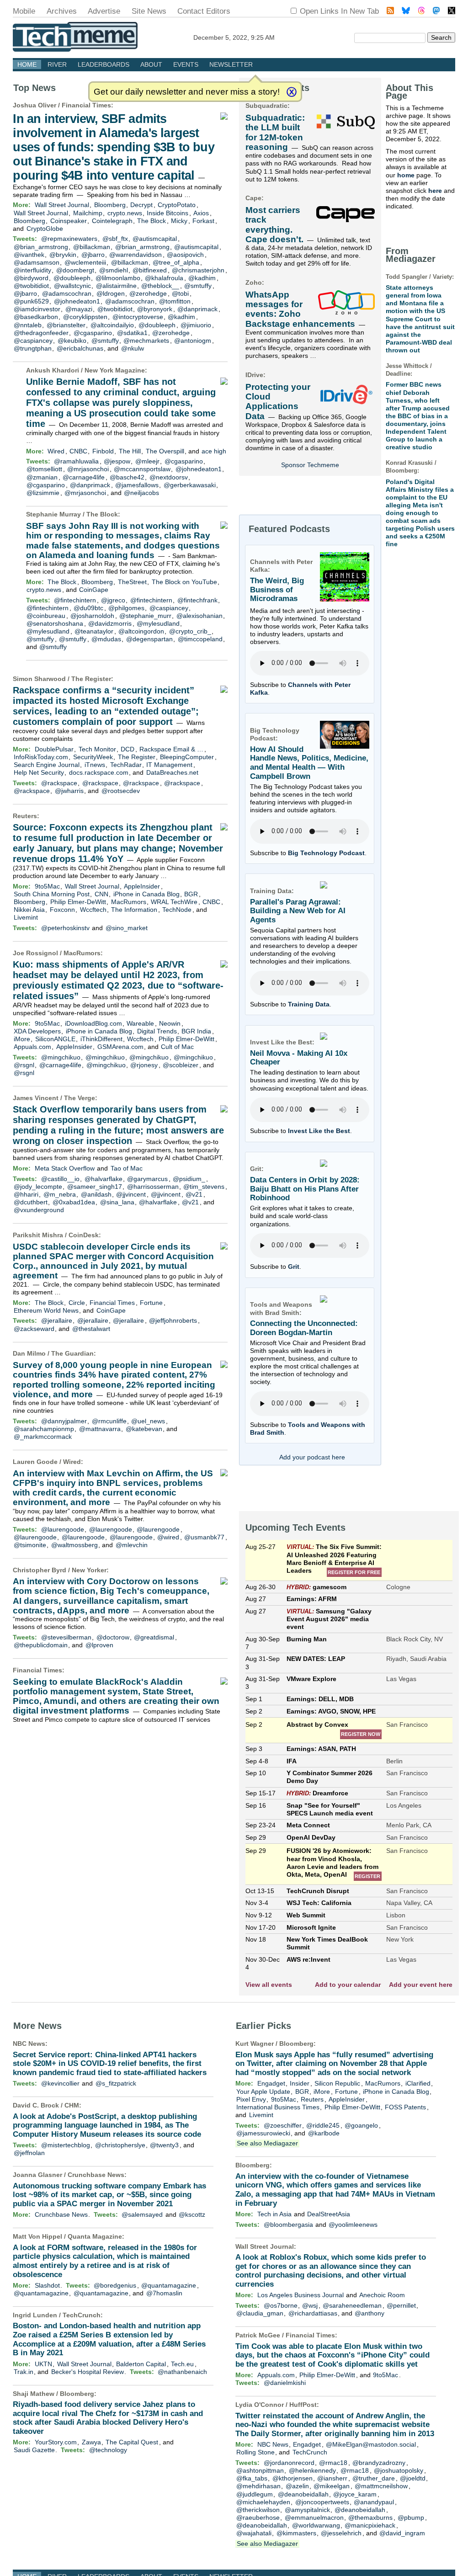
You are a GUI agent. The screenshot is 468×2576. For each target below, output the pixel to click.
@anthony (370, 2313)
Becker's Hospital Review (88, 2372)
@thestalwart (91, 1329)
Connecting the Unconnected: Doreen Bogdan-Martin (304, 1328)
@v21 (194, 1194)
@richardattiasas (313, 2313)
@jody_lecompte (38, 1187)
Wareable (140, 1023)
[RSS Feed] (390, 12)
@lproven (99, 1645)
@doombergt (75, 270)
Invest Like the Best (319, 1131)
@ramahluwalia (76, 461)
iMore (22, 1039)
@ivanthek (29, 255)
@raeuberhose (258, 2517)
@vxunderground (39, 1210)
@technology (108, 2450)
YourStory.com (56, 2442)
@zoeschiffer (283, 2125)
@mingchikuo (61, 1057)
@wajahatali (254, 2533)
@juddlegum (255, 2494)
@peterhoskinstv (65, 928)
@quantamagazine (169, 2285)
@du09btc (88, 608)
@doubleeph (72, 278)
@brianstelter (66, 325)
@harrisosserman (153, 1187)
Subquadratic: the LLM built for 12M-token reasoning (275, 132)
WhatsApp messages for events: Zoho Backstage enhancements (300, 309)
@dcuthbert (31, 1202)
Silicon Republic (337, 2083)
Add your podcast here (312, 1457)
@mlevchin (132, 1545)
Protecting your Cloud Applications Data (278, 402)
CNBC (78, 451)
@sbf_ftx (115, 239)
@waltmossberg (74, 1545)
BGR (191, 894)
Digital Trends (157, 1031)
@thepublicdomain (41, 1645)
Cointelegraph (112, 221)
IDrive (254, 375)
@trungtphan (33, 348)
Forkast (203, 221)
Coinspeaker (69, 221)
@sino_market (127, 928)
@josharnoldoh (92, 616)
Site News (149, 11)
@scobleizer (181, 1065)
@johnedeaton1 (77, 301)
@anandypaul (374, 2502)
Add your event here (421, 1985)
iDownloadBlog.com (93, 1023)
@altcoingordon (141, 631)
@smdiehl (114, 270)
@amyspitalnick (307, 2510)
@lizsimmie (43, 493)
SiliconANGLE (55, 1039)
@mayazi (79, 309)
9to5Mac (47, 886)
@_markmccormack (43, 1437)
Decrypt (141, 205)
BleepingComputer (187, 757)
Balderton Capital (141, 2364)
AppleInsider (142, 886)
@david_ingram (402, 2533)
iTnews (95, 765)
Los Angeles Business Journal (300, 2295)
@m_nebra (60, 1194)
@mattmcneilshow (381, 2486)
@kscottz (192, 2214)
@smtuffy (198, 286)
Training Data (309, 1004)
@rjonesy (144, 1065)
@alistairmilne (116, 286)
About (151, 64)
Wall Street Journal (62, 205)
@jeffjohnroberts (173, 1320)
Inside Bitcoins (168, 213)
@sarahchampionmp (44, 1429)
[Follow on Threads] (421, 12)
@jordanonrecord (289, 2463)
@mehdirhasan (258, 2486)
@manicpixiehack (370, 2525)
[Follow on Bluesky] (406, 12)
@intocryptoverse (138, 317)
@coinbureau (46, 616)
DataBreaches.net (172, 772)
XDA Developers (37, 1031)
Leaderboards (104, 64)
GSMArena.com (120, 1047)
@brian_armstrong (41, 247)
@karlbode (324, 2133)
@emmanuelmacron (314, 2517)
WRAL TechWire (174, 902)
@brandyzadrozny (379, 2463)
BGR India (196, 1031)
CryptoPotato (177, 205)
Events (186, 64)
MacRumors (129, 902)
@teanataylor (94, 631)
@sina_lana (117, 1202)
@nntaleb (28, 325)
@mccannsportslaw (142, 469)
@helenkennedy (312, 2470)
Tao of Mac (127, 1168)
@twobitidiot (31, 286)
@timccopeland (200, 639)
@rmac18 (333, 2463)
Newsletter (231, 64)
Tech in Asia (274, 2214)
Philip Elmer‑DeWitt (78, 902)
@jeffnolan (29, 2153)
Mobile (24, 11)
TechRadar (126, 765)
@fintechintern (75, 600)
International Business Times (278, 2107)
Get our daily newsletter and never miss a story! (187, 92)
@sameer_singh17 (95, 1187)
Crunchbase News (96, 2175)
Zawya (91, 2442)
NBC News (29, 2044)
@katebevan (144, 1429)
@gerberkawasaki (190, 485)
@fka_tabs (252, 2478)
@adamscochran (67, 293)
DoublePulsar (54, 749)
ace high (214, 451)
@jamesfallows (137, 485)
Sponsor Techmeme (310, 465)
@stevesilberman (66, 1637)
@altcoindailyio (112, 325)
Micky (179, 221)
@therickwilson (258, 2510)
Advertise (104, 11)
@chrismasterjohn (198, 270)
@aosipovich (185, 255)
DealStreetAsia (329, 2214)
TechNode (177, 910)
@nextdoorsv (169, 477)
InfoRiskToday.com (41, 757)
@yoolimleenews (353, 2225)
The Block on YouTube (184, 582)
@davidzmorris (110, 623)
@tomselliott (44, 469)
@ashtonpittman (260, 2470)
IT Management (169, 765)
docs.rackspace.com (99, 772)
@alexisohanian (199, 616)
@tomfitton (175, 301)
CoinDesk (84, 1235)
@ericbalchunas (80, 348)
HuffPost (303, 2405)
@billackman (92, 247)
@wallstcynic (72, 286)
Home (27, 64)
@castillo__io (60, 1179)
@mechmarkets (146, 341)
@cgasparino (93, 333)
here (435, 191)
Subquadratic (266, 106)
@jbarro (93, 255)
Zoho (254, 282)
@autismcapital (155, 239)
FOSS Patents (405, 2107)
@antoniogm (193, 341)
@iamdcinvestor (37, 309)
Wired (56, 451)
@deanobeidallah (303, 2494)
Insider (300, 2083)
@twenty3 (164, 2145)
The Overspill (165, 451)
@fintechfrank (197, 600)
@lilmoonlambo (118, 278)
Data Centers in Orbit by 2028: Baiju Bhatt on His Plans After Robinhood (305, 1189)
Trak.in (24, 2372)
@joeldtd (413, 2478)
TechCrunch (82, 2315)
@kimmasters (296, 2533)
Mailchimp (88, 213)
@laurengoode (63, 1529)
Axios (201, 213)
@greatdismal (154, 1637)
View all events (269, 1985)
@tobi (180, 293)
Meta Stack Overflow (65, 1168)
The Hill (130, 451)
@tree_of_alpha (176, 262)
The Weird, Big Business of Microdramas (277, 590)
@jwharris (69, 791)
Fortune (151, 1303)
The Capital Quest (132, 2442)
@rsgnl (24, 1065)
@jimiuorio (196, 325)
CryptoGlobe (45, 229)
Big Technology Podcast (326, 853)
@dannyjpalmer (64, 1421)
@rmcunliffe (109, 1421)
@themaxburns (370, 2517)
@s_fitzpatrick (116, 2083)
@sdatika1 (132, 333)
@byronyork (155, 309)
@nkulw (133, 348)
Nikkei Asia (29, 910)
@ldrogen (111, 293)
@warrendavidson (136, 255)
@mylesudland (158, 623)
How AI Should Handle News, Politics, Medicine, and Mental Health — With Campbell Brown (309, 763)
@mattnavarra (100, 1429)
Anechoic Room (382, 2295)
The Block (152, 221)
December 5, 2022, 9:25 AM (234, 37)
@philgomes (126, 608)
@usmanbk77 (204, 1537)
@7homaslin (164, 2293)
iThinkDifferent (101, 1039)
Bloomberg (110, 205)
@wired (168, 1537)
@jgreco (113, 600)
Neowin (170, 1023)
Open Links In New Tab (339, 11)
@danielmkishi (285, 2383)
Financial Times (86, 105)
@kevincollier (60, 2083)
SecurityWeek (93, 757)
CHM (72, 2105)
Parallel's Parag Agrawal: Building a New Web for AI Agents (298, 911)
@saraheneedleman (352, 2305)
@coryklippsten (85, 317)
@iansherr (332, 2478)
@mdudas (106, 639)
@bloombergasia (288, 2225)
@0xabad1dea (74, 1202)
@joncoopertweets (322, 2502)
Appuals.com (32, 1047)
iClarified (418, 2083)
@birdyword (31, 278)
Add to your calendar (348, 1985)
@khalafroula (164, 278)
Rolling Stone (255, 2452)
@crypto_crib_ (190, 631)
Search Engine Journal (47, 765)
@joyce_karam (355, 2494)
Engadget (271, 2083)
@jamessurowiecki (263, 2133)
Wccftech (93, 910)
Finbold (103, 451)
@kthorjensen (292, 2478)
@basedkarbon (36, 317)
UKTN (43, 2364)
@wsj (310, 2305)
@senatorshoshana (55, 623)
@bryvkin (63, 255)
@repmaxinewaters (69, 239)
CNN (101, 894)
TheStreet (132, 582)
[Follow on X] (452, 12)
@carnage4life (84, 477)
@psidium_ (189, 1179)
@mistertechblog (66, 2145)
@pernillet (401, 2305)
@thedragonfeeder (41, 333)
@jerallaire (57, 1320)
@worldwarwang (316, 2525)
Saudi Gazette (34, 2450)
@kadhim (202, 278)
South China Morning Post (52, 894)
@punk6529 (31, 301)
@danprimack (197, 309)
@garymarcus (147, 1179)
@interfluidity (32, 270)
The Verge (80, 1098)
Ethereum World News (46, 1310)
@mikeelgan (332, 2486)
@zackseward (34, 1329)
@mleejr (147, 461)
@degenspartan (149, 639)
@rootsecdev (121, 791)
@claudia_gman (260, 2313)
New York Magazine (115, 370)
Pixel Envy (251, 2099)
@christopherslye (120, 2145)
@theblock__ (160, 286)
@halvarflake (104, 1179)
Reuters (25, 816)
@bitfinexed (150, 270)
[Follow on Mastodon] (436, 12)
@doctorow (113, 1637)
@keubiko (72, 341)
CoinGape (94, 590)
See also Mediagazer (267, 2143)
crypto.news (125, 213)
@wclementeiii (85, 262)
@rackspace (59, 783)
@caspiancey (33, 341)
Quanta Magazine (95, 2236)
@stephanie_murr (145, 616)
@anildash (96, 1194)
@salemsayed (142, 2214)
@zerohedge (148, 293)
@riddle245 (323, 2125)
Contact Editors (204, 11)
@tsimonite (30, 1545)
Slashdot (47, 2285)
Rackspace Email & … (171, 749)
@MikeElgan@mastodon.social (371, 2444)
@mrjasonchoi (88, 469)
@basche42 (127, 477)
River (57, 64)
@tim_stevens (204, 1187)
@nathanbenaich (182, 2372)
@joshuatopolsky (399, 2470)
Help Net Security (39, 772)
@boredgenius (115, 2285)
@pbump (411, 2517)
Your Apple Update (263, 2092)
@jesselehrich (341, 2533)
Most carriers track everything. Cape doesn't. (274, 225)
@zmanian (42, 477)
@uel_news (148, 1421)
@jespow (117, 461)
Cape (253, 198)
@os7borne (281, 2305)
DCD (128, 749)
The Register (91, 679)
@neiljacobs (141, 493)
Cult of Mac (177, 1047)
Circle (77, 1303)
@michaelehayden (263, 2502)
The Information (134, 910)
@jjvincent (131, 1194)
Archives (62, 11)
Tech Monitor (97, 749)
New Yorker (89, 1570)
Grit (294, 1267)
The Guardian (72, 1353)
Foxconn (62, 910)
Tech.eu (182, 2364)
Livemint (26, 917)
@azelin (297, 2486)
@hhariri (26, 1194)
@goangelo (361, 2125)
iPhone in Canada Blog (146, 894)
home (406, 175)
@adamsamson (37, 262)
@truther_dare (374, 2478)
